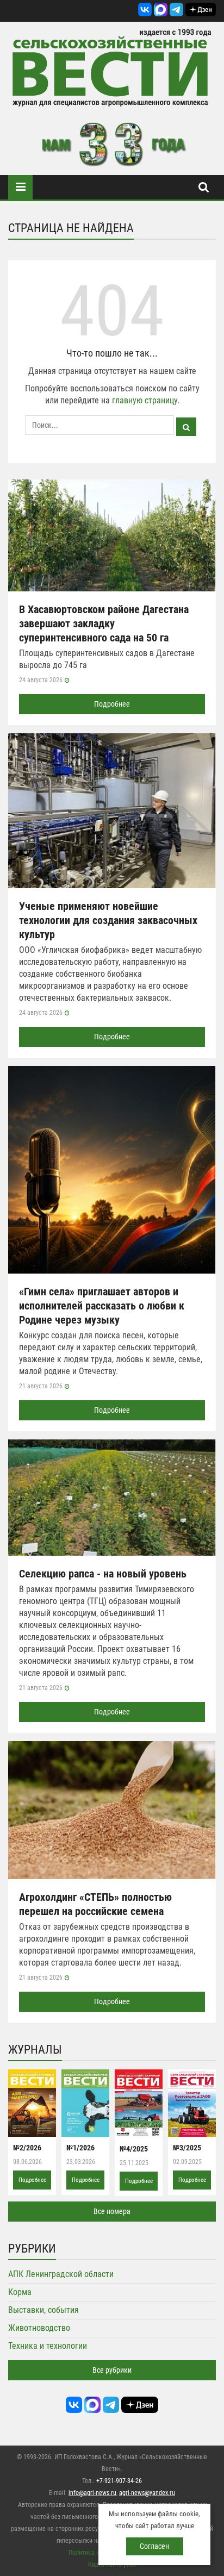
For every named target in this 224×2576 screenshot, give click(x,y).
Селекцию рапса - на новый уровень (103, 1574)
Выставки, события (43, 2310)
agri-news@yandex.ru (147, 2493)
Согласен (154, 2546)
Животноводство (39, 2328)
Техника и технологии (48, 2346)
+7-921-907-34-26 (119, 2481)
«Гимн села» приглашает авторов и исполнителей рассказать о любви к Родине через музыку (102, 1306)
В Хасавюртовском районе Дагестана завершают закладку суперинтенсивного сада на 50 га (104, 623)
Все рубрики (112, 2370)
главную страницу (145, 400)
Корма (20, 2292)
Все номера (112, 2211)
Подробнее (112, 704)
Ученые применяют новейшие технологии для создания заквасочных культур (108, 920)
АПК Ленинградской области (61, 2274)
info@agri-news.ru (92, 2493)
